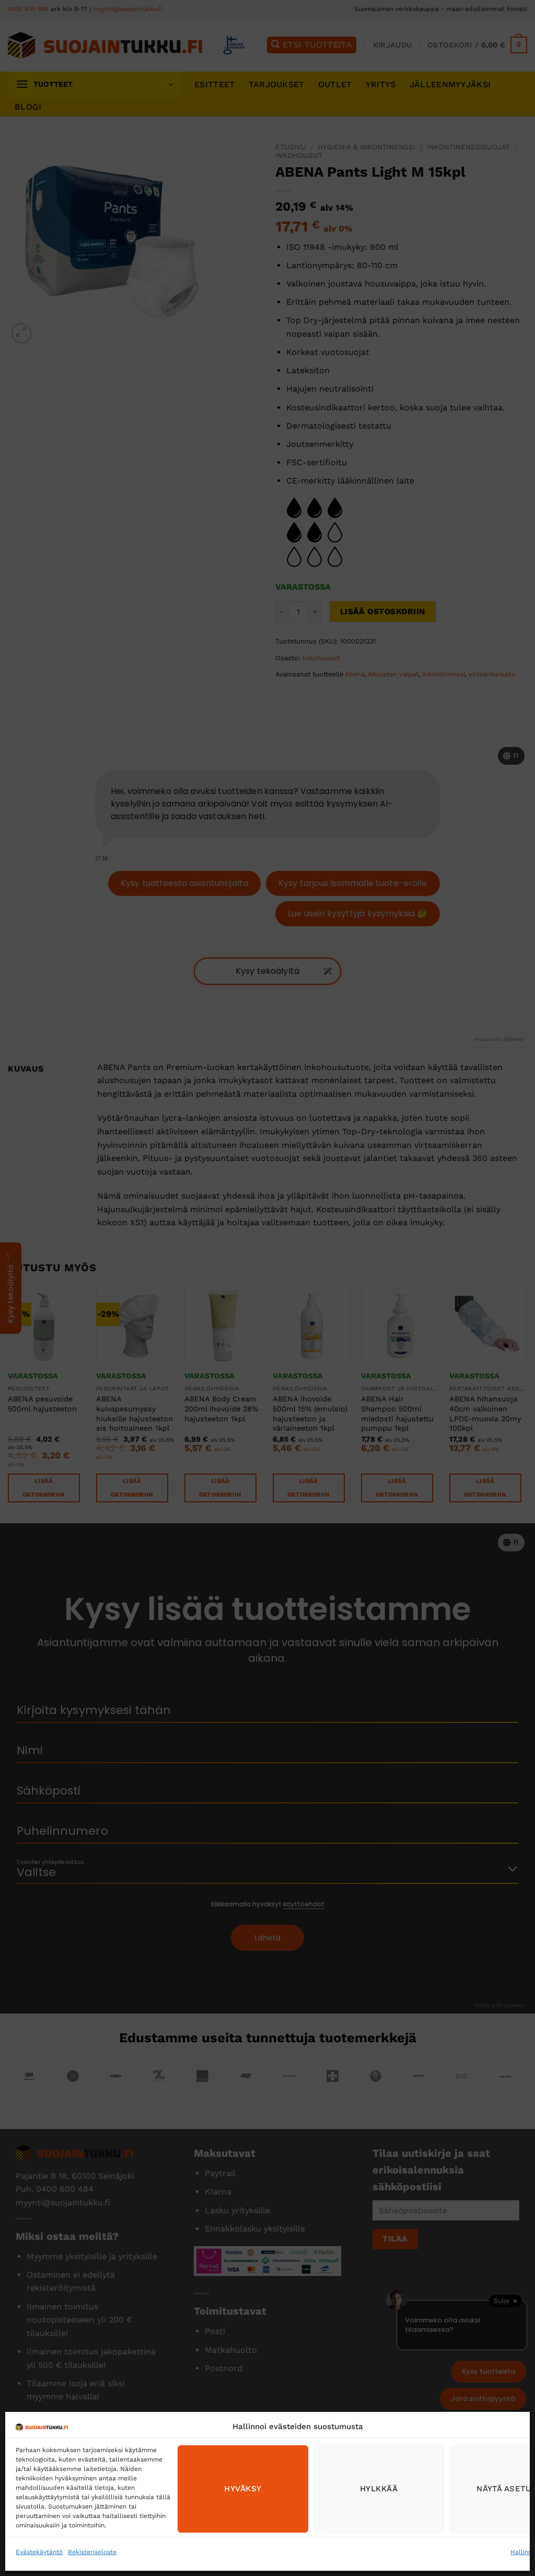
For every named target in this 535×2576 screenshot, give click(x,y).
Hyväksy (243, 2489)
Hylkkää (379, 2489)
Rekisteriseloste (92, 2552)
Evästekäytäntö (39, 2552)
